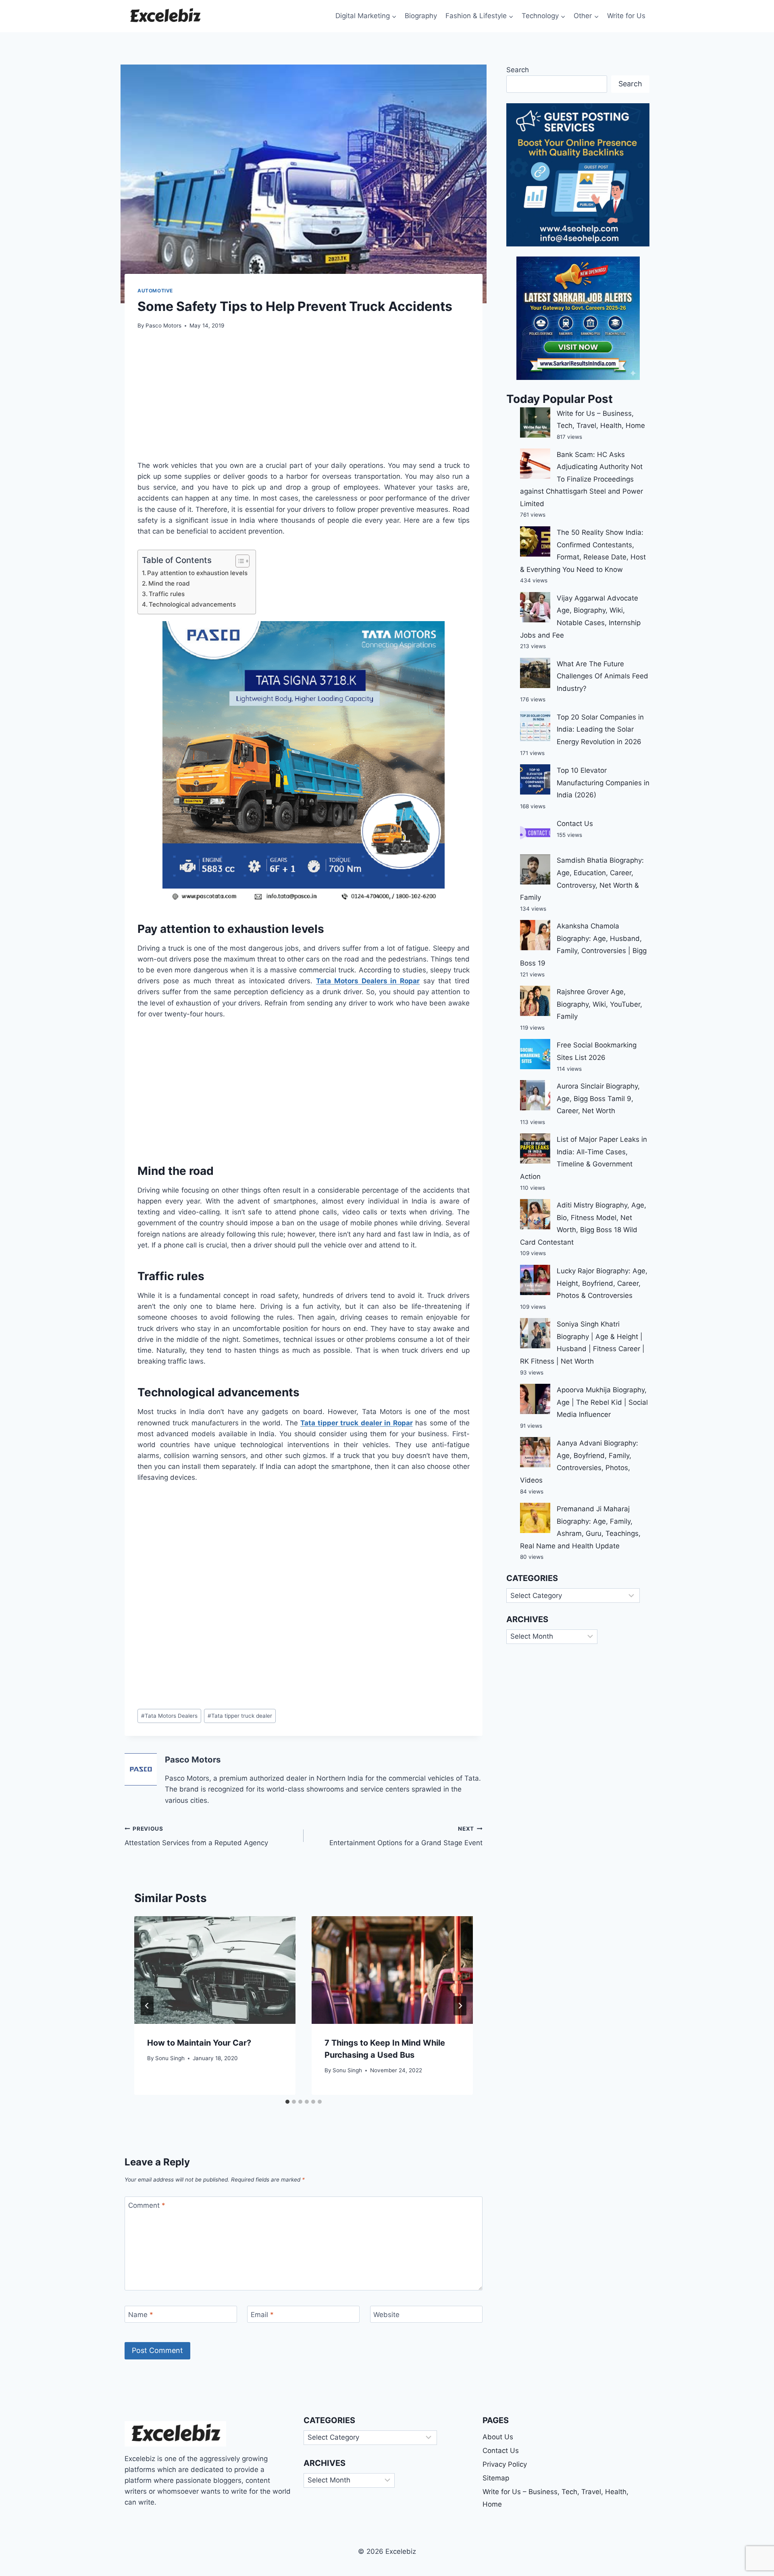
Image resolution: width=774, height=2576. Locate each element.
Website (386, 2315)
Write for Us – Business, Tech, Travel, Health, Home (556, 2498)
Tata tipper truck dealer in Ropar (356, 1423)
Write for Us (626, 16)
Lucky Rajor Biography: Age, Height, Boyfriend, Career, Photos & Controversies (602, 1283)
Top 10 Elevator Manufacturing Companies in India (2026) (603, 783)
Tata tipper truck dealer (240, 1716)
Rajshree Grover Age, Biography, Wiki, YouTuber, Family (599, 1004)
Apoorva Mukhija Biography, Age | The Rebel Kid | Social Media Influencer (602, 1402)
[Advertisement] (304, 400)
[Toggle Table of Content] (238, 561)
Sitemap (496, 2478)
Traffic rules (167, 594)
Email (262, 2315)
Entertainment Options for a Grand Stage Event (406, 1836)
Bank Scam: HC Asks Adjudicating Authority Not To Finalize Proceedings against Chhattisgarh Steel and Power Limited (582, 479)
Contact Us (575, 824)
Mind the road (169, 583)
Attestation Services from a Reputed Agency (196, 1836)
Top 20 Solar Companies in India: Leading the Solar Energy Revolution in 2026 (600, 729)
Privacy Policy (505, 2464)
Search (518, 70)
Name (141, 2315)
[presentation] (215, 1970)
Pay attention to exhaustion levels (197, 573)
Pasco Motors (163, 325)
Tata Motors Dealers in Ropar (368, 981)
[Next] (460, 2006)
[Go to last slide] (147, 2006)
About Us (498, 2437)
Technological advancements (192, 604)
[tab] (287, 2102)
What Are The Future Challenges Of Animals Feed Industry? (602, 676)
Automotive (155, 291)
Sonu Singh (170, 2058)
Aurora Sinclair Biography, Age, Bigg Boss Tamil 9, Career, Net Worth (598, 1098)
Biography (421, 16)
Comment (147, 2205)
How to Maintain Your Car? (199, 2043)
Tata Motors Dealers (169, 1716)
